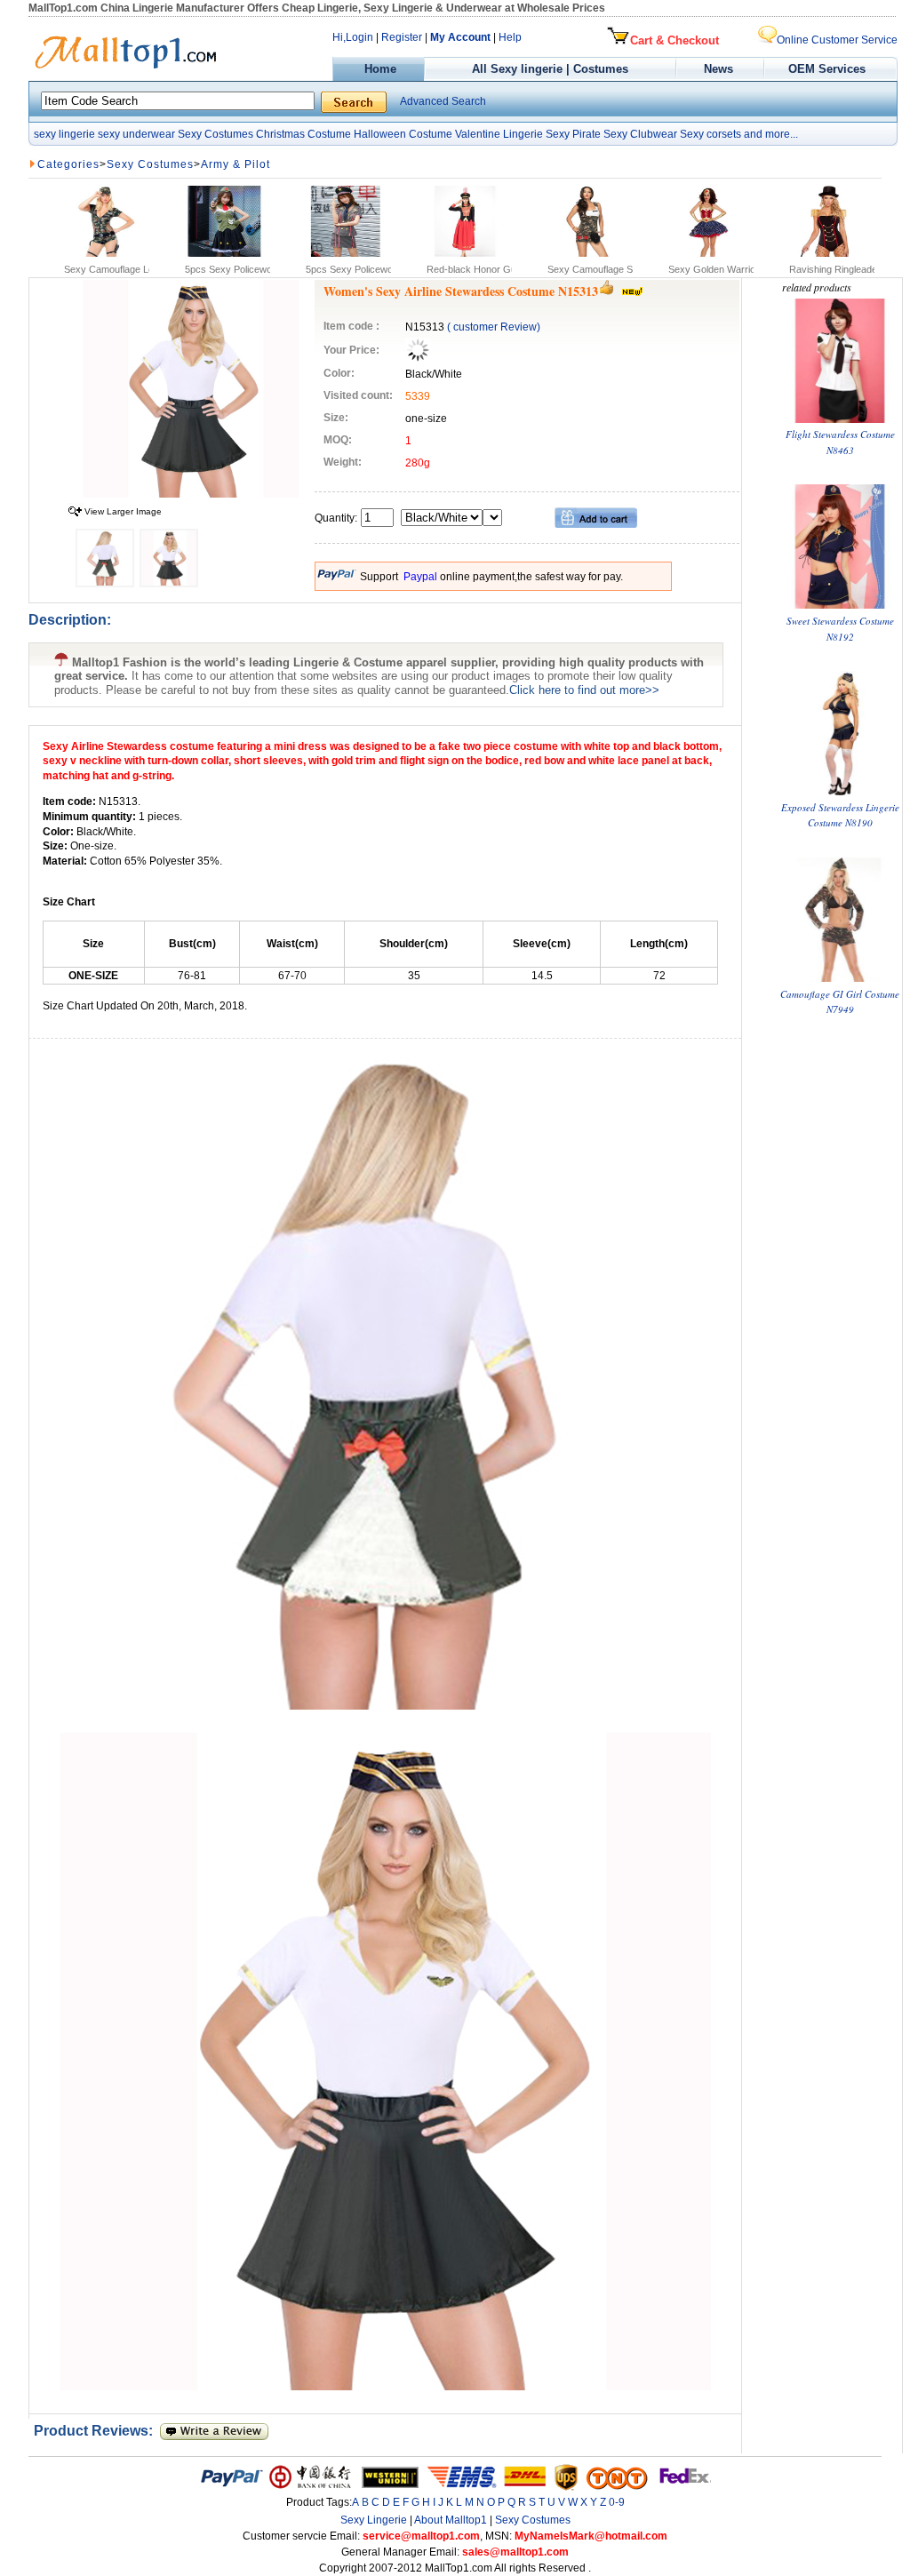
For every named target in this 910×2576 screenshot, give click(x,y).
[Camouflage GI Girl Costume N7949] (840, 978)
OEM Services (827, 69)
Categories (68, 164)
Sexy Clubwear (640, 134)
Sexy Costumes (216, 134)
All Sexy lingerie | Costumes (550, 69)
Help (510, 37)
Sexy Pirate (573, 134)
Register (402, 37)
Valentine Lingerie (499, 134)
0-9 (617, 2502)
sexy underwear (136, 134)
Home (379, 69)
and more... (771, 134)
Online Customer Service (837, 40)
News (720, 69)
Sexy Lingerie (374, 2520)
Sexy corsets (710, 134)
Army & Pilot (235, 164)
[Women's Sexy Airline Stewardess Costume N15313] (191, 494)
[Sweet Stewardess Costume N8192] (840, 605)
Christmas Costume (303, 134)
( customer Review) (494, 327)
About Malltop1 (451, 2520)
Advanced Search (443, 101)
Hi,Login (353, 37)
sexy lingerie (64, 134)
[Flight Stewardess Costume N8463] (840, 419)
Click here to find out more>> (584, 690)
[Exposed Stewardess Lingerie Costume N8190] (840, 791)
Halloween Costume (403, 134)
